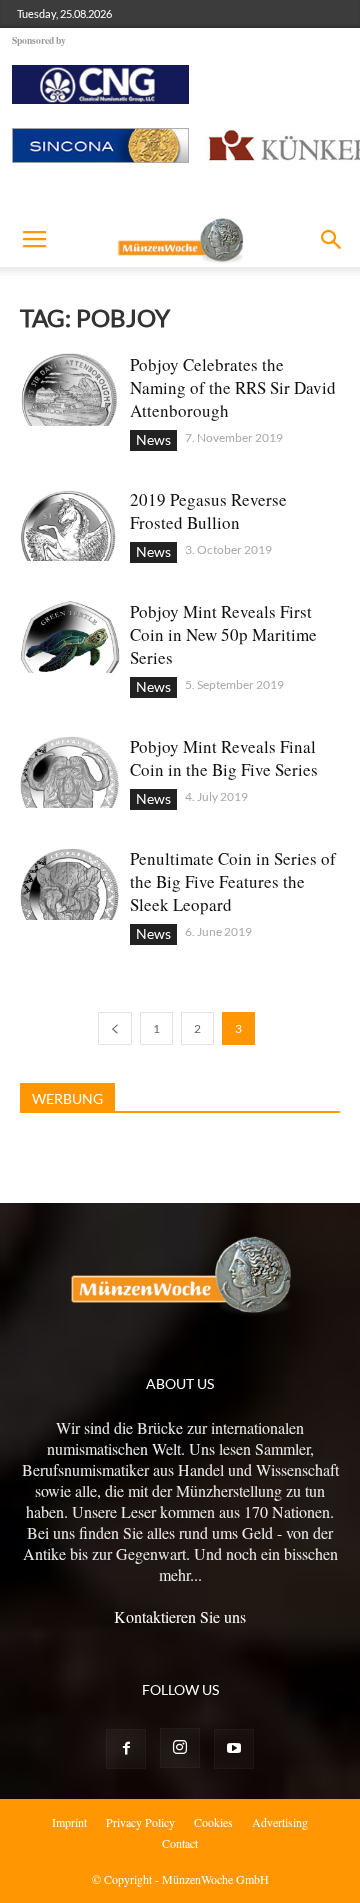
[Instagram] (180, 1748)
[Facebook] (126, 1749)
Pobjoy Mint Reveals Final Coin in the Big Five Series (224, 758)
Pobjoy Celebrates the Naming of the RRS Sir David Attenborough (233, 387)
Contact (180, 1843)
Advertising (280, 1822)
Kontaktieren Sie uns (180, 1616)
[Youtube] (234, 1749)
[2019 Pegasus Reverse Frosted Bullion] (70, 524)
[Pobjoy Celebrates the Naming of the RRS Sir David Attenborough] (70, 389)
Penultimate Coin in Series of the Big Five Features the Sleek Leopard (233, 881)
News (153, 439)
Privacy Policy (140, 1822)
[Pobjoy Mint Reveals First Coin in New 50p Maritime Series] (70, 636)
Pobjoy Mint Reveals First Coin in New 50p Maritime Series (223, 634)
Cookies (213, 1822)
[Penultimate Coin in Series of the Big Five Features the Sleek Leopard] (70, 883)
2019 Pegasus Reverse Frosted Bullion (208, 511)
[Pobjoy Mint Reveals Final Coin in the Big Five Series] (70, 771)
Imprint (69, 1822)
